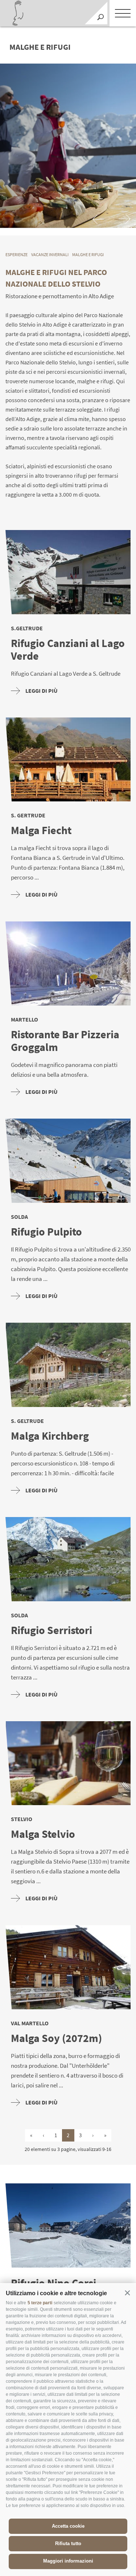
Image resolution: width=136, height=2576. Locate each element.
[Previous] (99, 219)
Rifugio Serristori (51, 1630)
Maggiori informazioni (68, 2561)
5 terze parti (40, 2303)
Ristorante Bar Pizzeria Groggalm (65, 1041)
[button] (127, 2293)
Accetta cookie (68, 2526)
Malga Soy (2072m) (56, 2038)
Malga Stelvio (43, 1834)
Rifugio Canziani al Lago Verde (68, 650)
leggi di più (42, 691)
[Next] (124, 219)
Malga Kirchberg (50, 1436)
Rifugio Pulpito (46, 1232)
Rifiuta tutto (68, 2543)
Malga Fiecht (41, 830)
